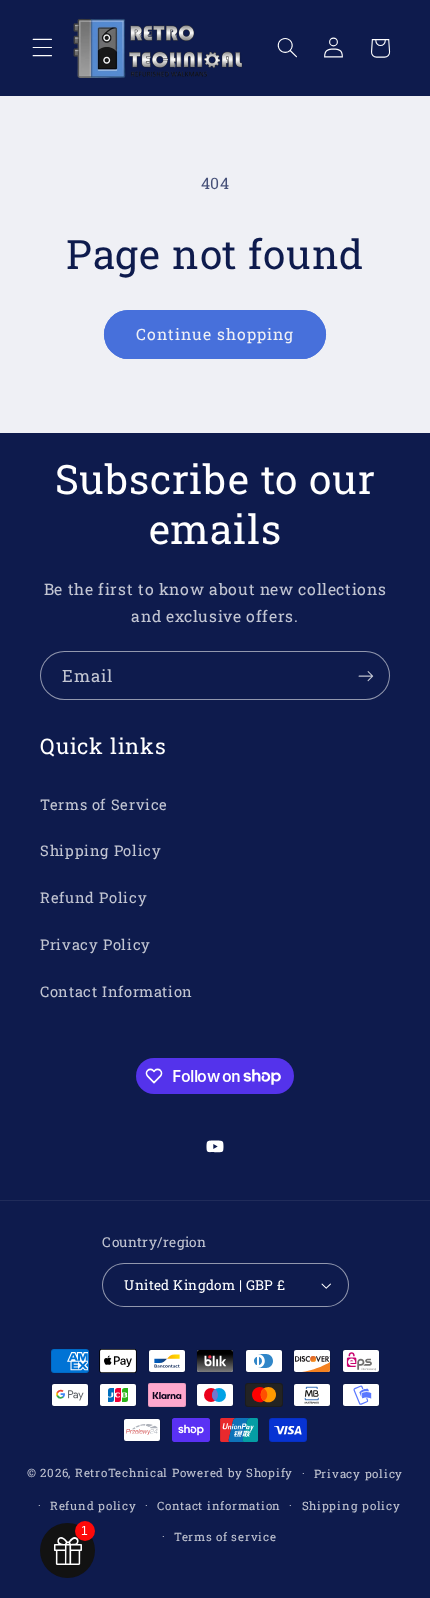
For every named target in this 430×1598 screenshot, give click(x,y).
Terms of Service (104, 804)
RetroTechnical (121, 1472)
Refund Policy (93, 897)
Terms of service (225, 1536)
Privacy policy (358, 1473)
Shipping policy (351, 1505)
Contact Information (116, 991)
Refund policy (93, 1505)
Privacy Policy (95, 944)
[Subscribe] (366, 675)
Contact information (219, 1505)
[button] (42, 48)
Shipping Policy (100, 850)
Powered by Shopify (232, 1472)
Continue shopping (215, 333)
